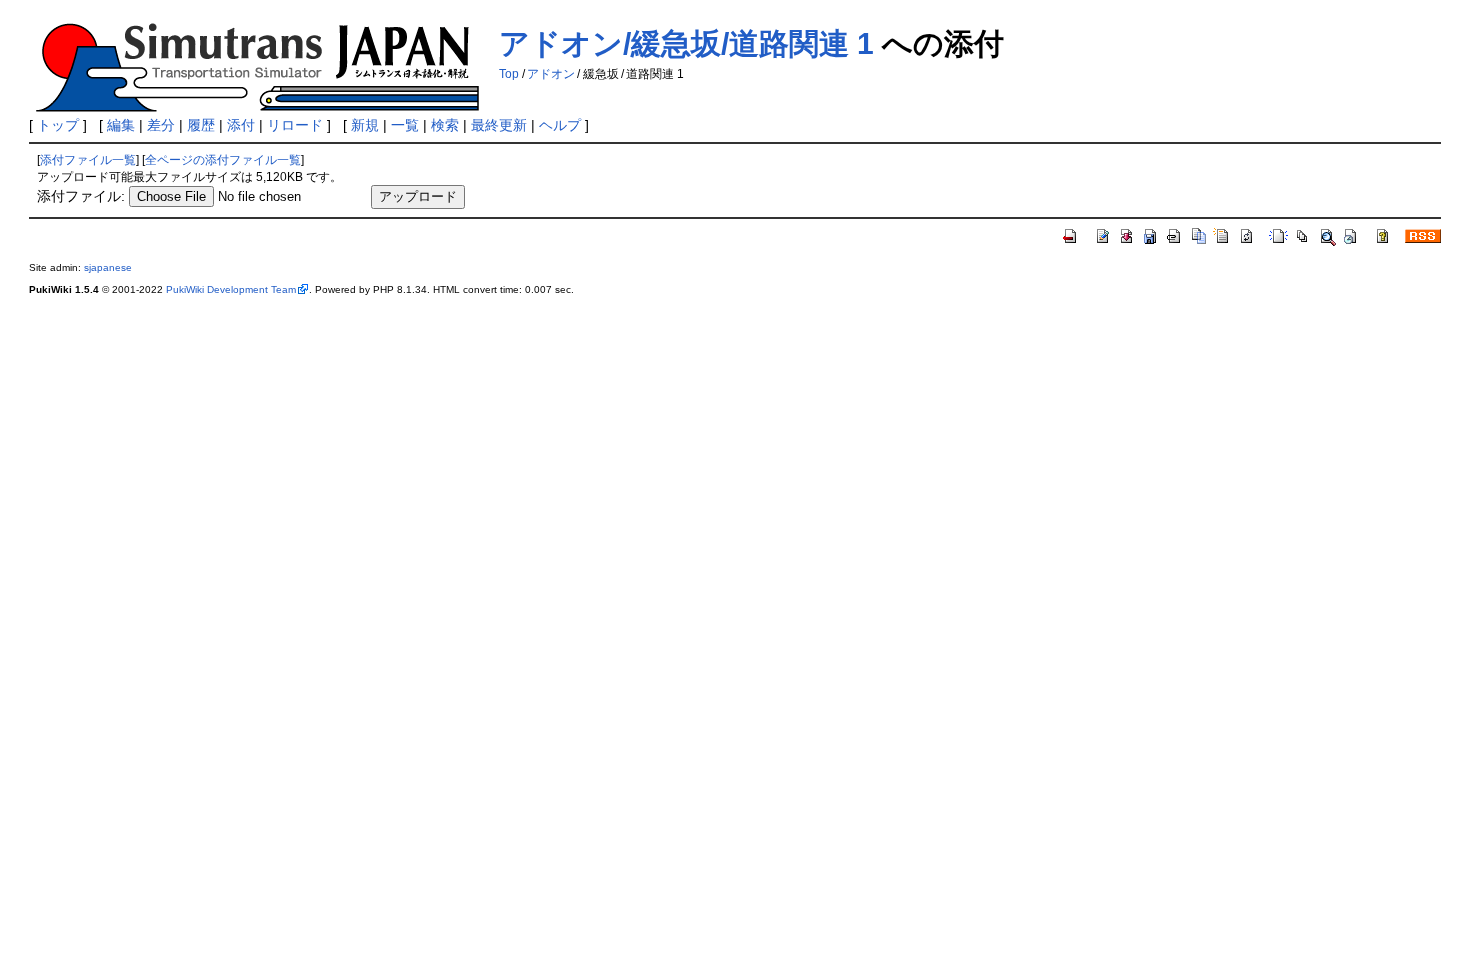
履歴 (201, 125)
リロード (295, 125)
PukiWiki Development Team (231, 289)
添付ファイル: (81, 196)
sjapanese (108, 267)
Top (509, 74)
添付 (241, 125)
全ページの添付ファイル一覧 (223, 160)
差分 (161, 125)
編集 (121, 125)
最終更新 (499, 125)
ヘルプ (560, 125)
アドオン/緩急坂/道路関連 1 (686, 43)
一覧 (405, 125)
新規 (365, 125)
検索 (445, 125)
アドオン (551, 74)
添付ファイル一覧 (88, 160)
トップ (58, 125)
